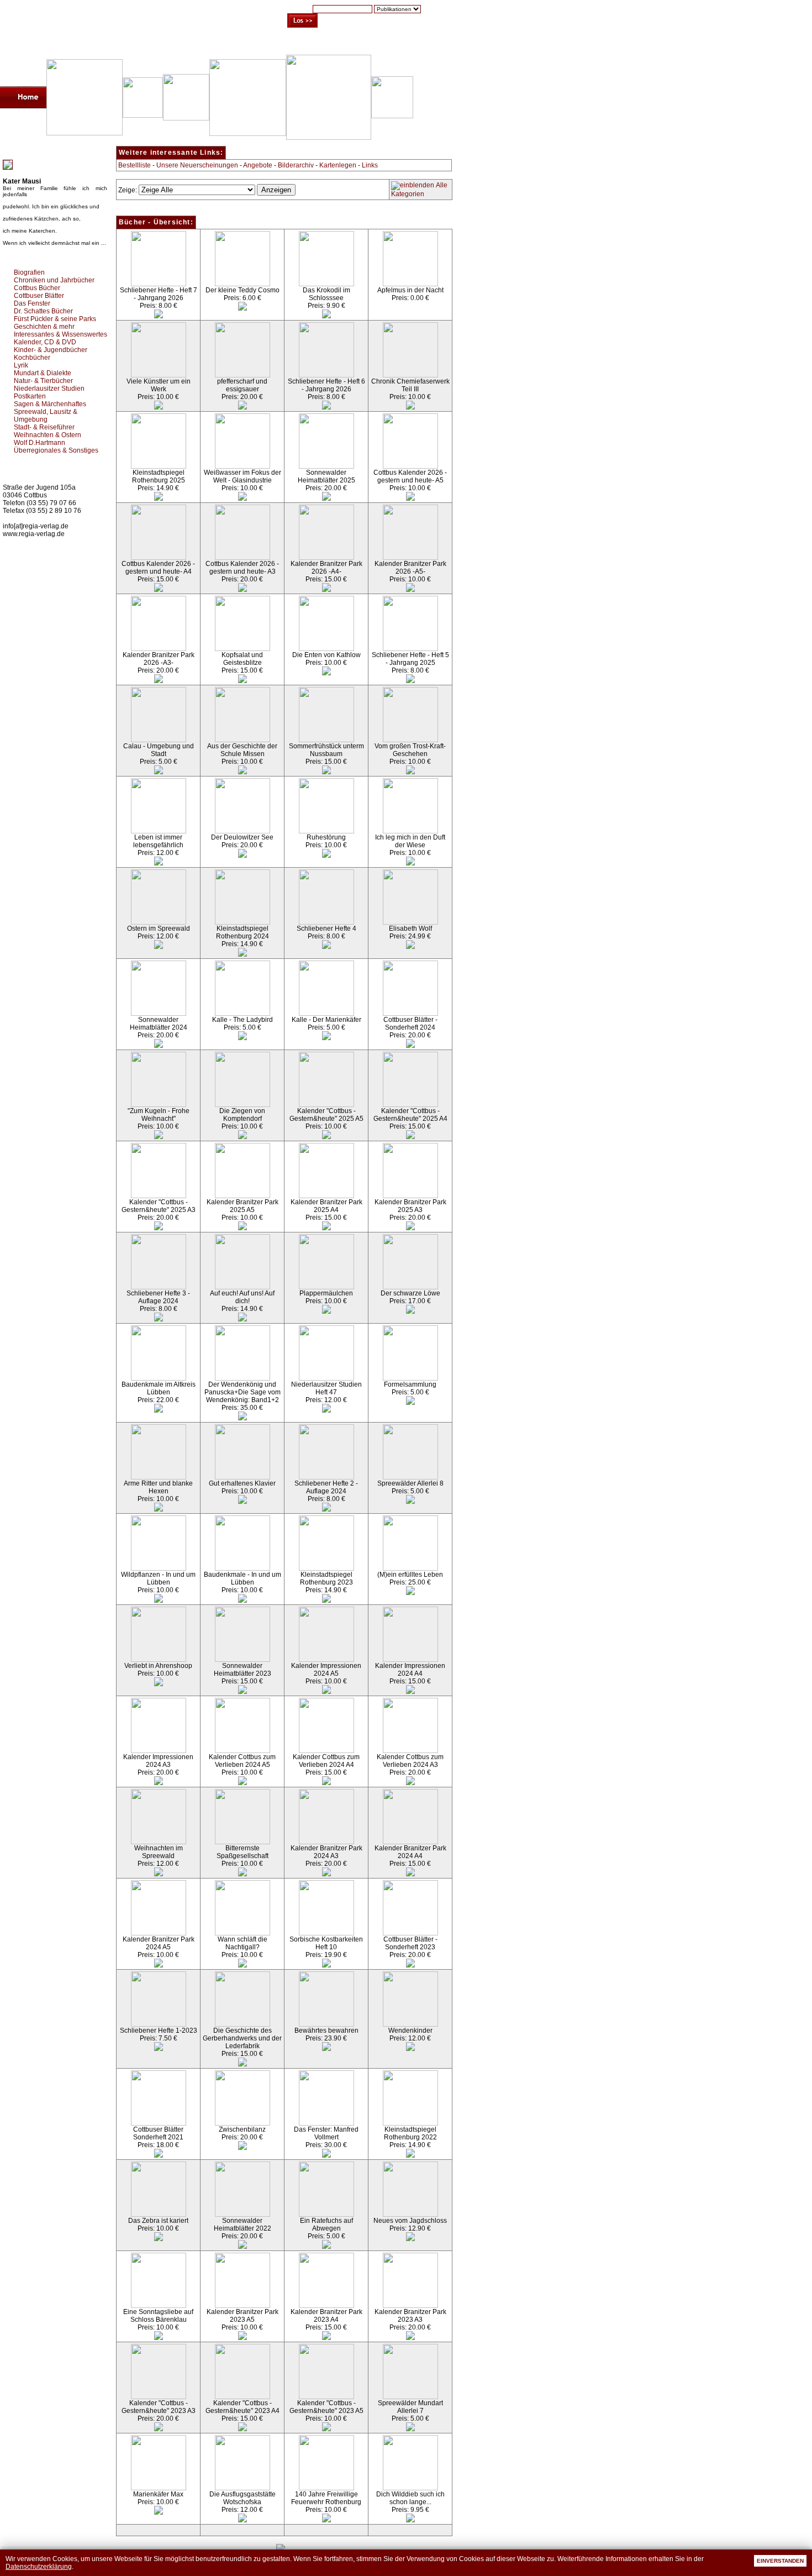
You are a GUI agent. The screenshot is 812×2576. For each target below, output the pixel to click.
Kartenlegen (338, 165)
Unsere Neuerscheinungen (197, 165)
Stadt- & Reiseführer (44, 427)
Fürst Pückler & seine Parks (55, 319)
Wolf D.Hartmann (39, 443)
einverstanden (780, 2561)
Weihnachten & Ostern (48, 435)
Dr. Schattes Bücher (43, 311)
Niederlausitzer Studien (49, 389)
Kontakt (412, 44)
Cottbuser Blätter (39, 296)
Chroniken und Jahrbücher (54, 280)
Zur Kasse (367, 44)
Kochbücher (32, 358)
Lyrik (21, 365)
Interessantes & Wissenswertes (60, 334)
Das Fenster (32, 303)
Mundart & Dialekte (43, 373)
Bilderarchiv (296, 165)
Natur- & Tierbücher (43, 381)
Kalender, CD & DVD (45, 342)
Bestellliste (135, 165)
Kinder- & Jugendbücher (51, 350)
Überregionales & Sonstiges (56, 450)
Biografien (29, 272)
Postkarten (30, 396)
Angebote (258, 165)
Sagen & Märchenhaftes (50, 404)
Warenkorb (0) (312, 44)
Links (370, 165)
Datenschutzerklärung (39, 2567)
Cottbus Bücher (37, 288)
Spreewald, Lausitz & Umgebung (46, 416)
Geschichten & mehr (44, 327)
